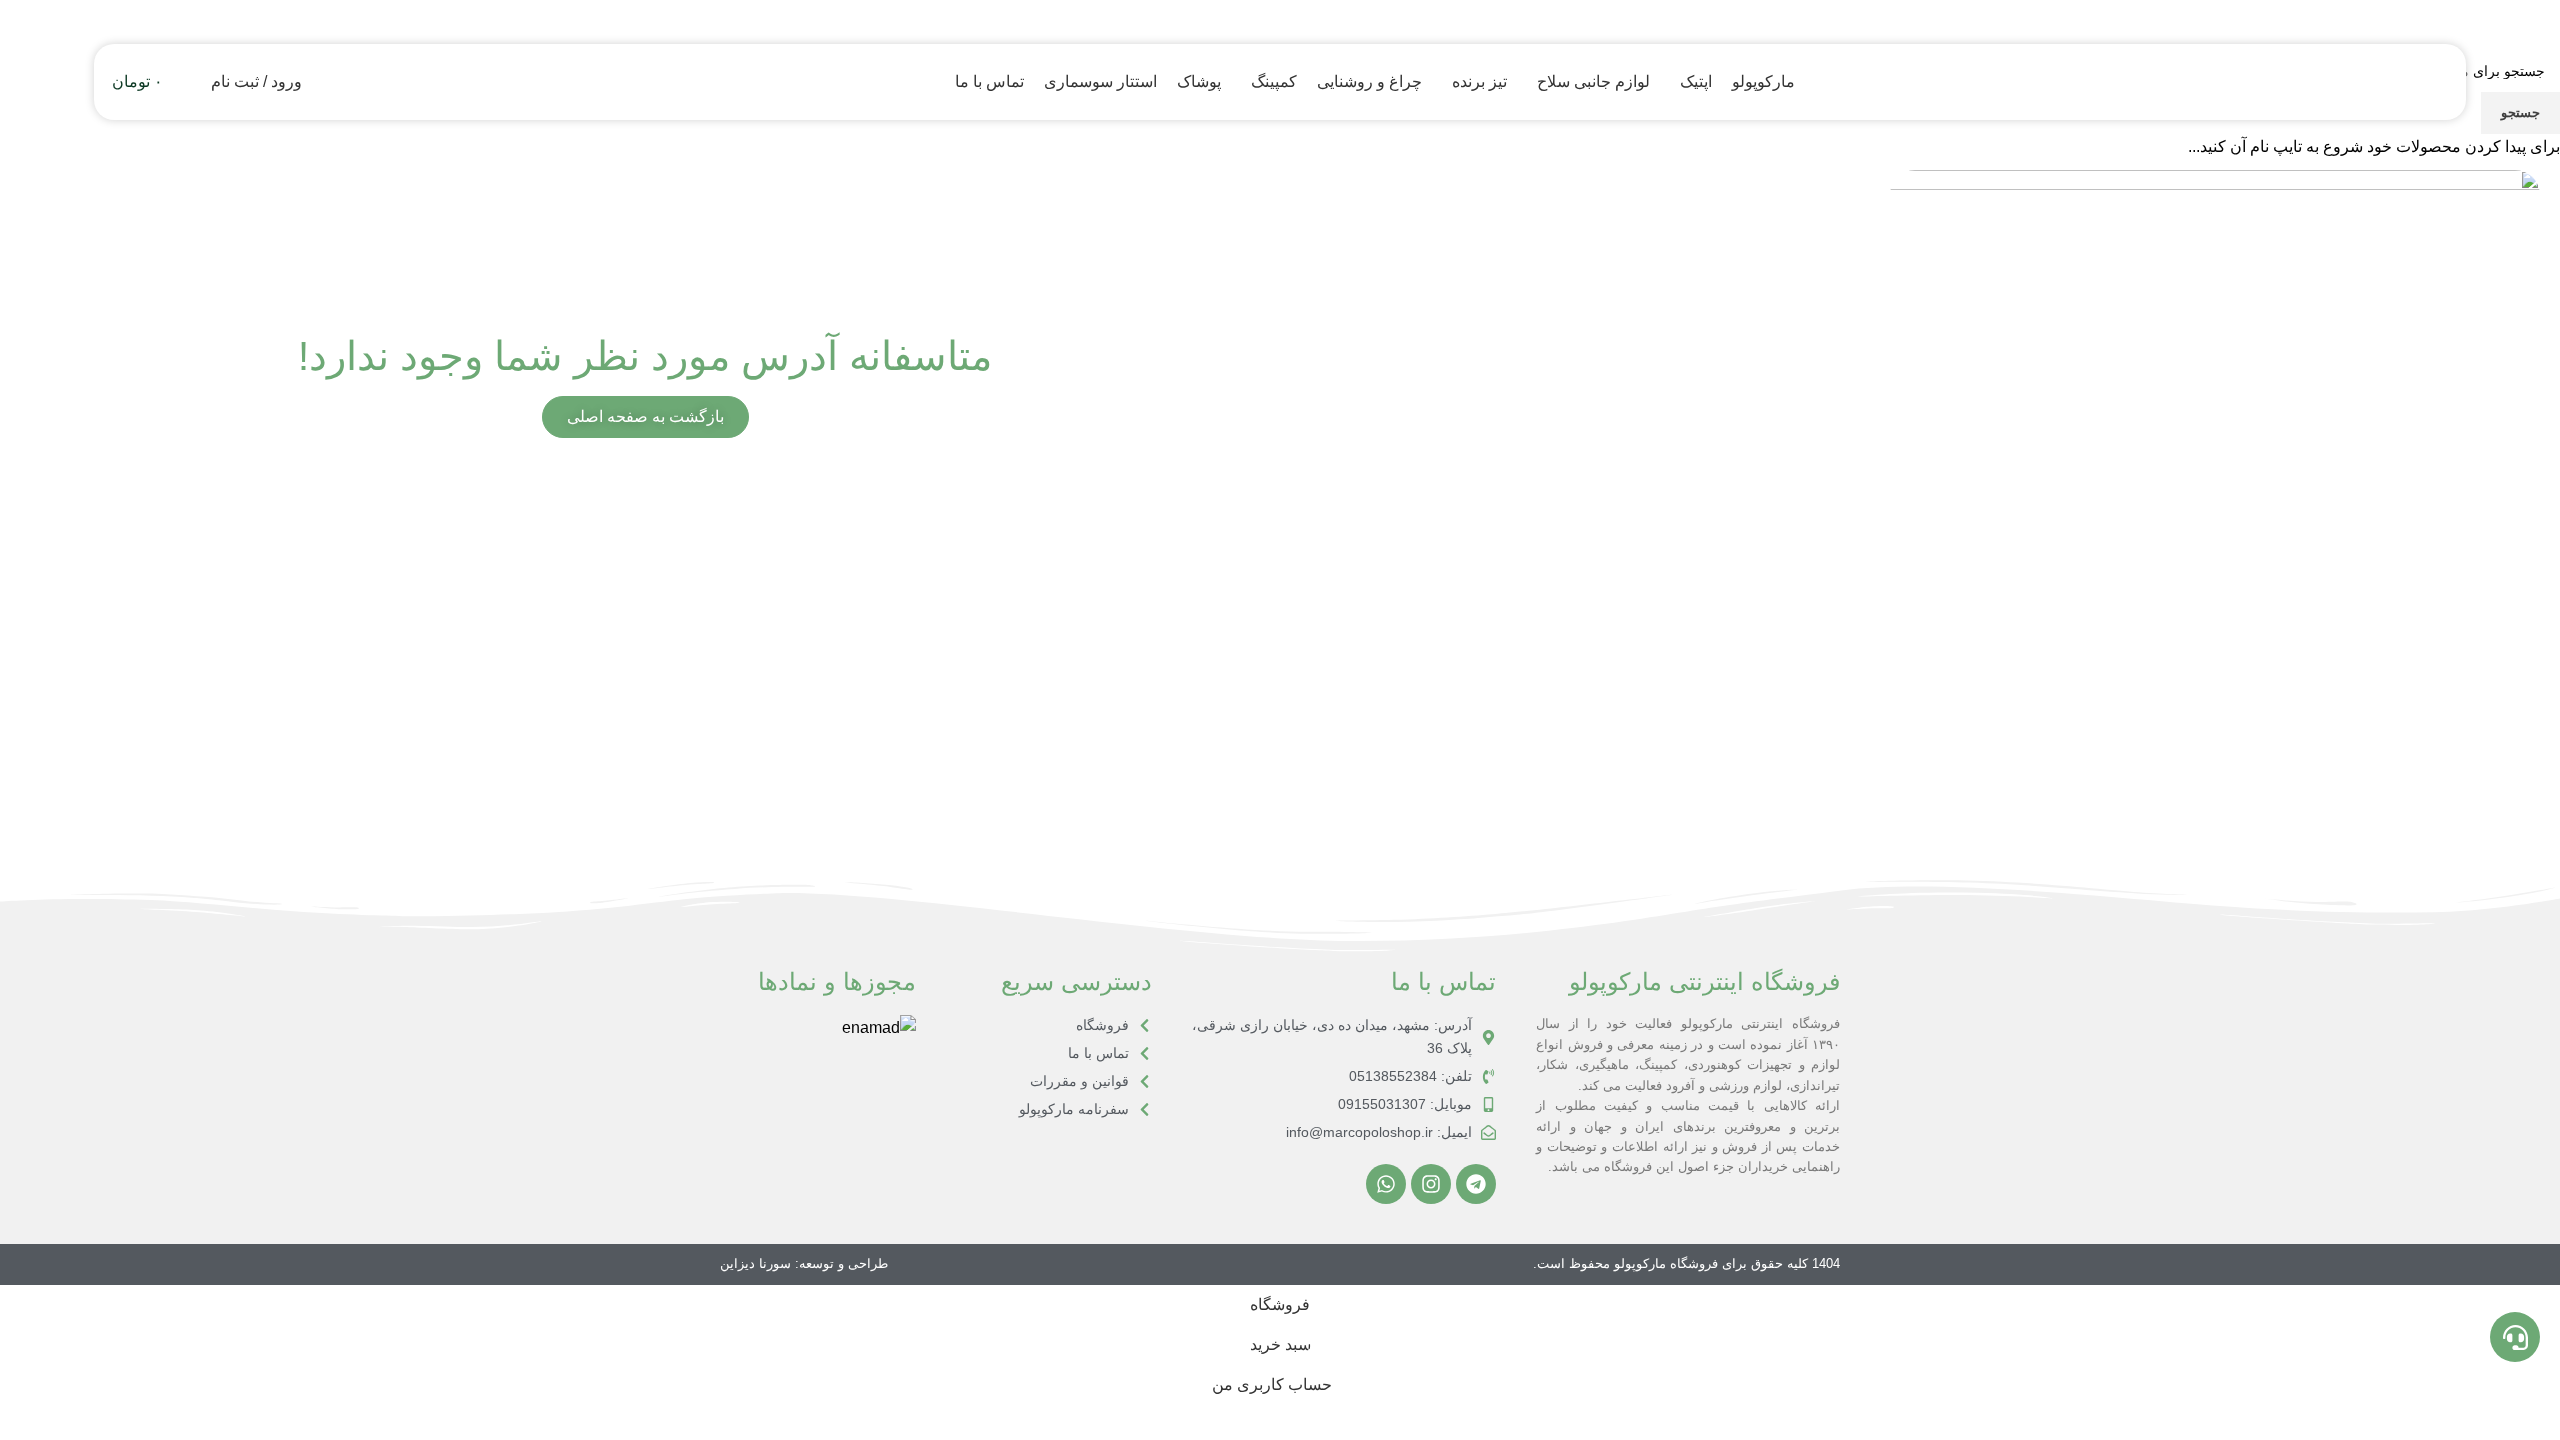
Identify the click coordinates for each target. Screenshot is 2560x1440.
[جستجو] (191, 82)
